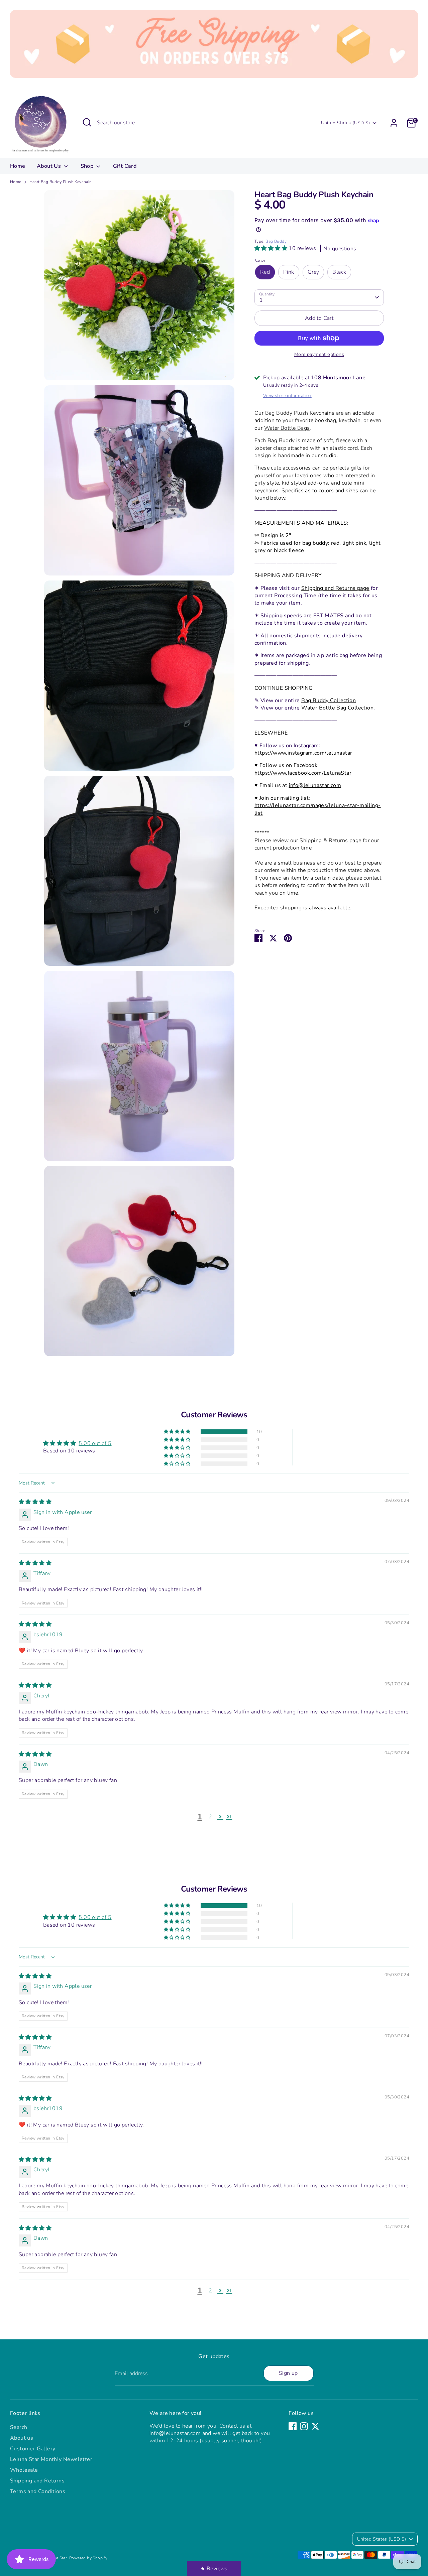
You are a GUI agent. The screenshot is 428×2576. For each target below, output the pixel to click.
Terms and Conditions (38, 2491)
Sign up (288, 2373)
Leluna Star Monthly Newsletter (51, 2459)
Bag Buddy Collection (329, 700)
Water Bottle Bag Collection (337, 708)
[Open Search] (87, 122)
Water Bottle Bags (287, 428)
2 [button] (210, 1817)
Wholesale (24, 2470)
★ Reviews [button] (214, 2569)
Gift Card (125, 166)
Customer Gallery (33, 2449)
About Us (50, 166)
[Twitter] (315, 2426)
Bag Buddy (276, 241)
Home (18, 166)
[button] (272, 248)
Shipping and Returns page (335, 588)
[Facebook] (293, 2426)
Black (339, 272)
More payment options (319, 354)
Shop (88, 166)
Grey (313, 272)
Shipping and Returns (37, 2481)
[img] (35, 1502)
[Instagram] (304, 2426)
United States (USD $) (345, 123)
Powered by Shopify (88, 2558)
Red (265, 272)
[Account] (394, 123)
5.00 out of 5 (95, 1443)
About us (22, 2438)
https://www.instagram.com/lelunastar (303, 753)
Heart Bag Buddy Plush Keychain (61, 182)
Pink (289, 272)
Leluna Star (56, 2558)
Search (19, 2427)
